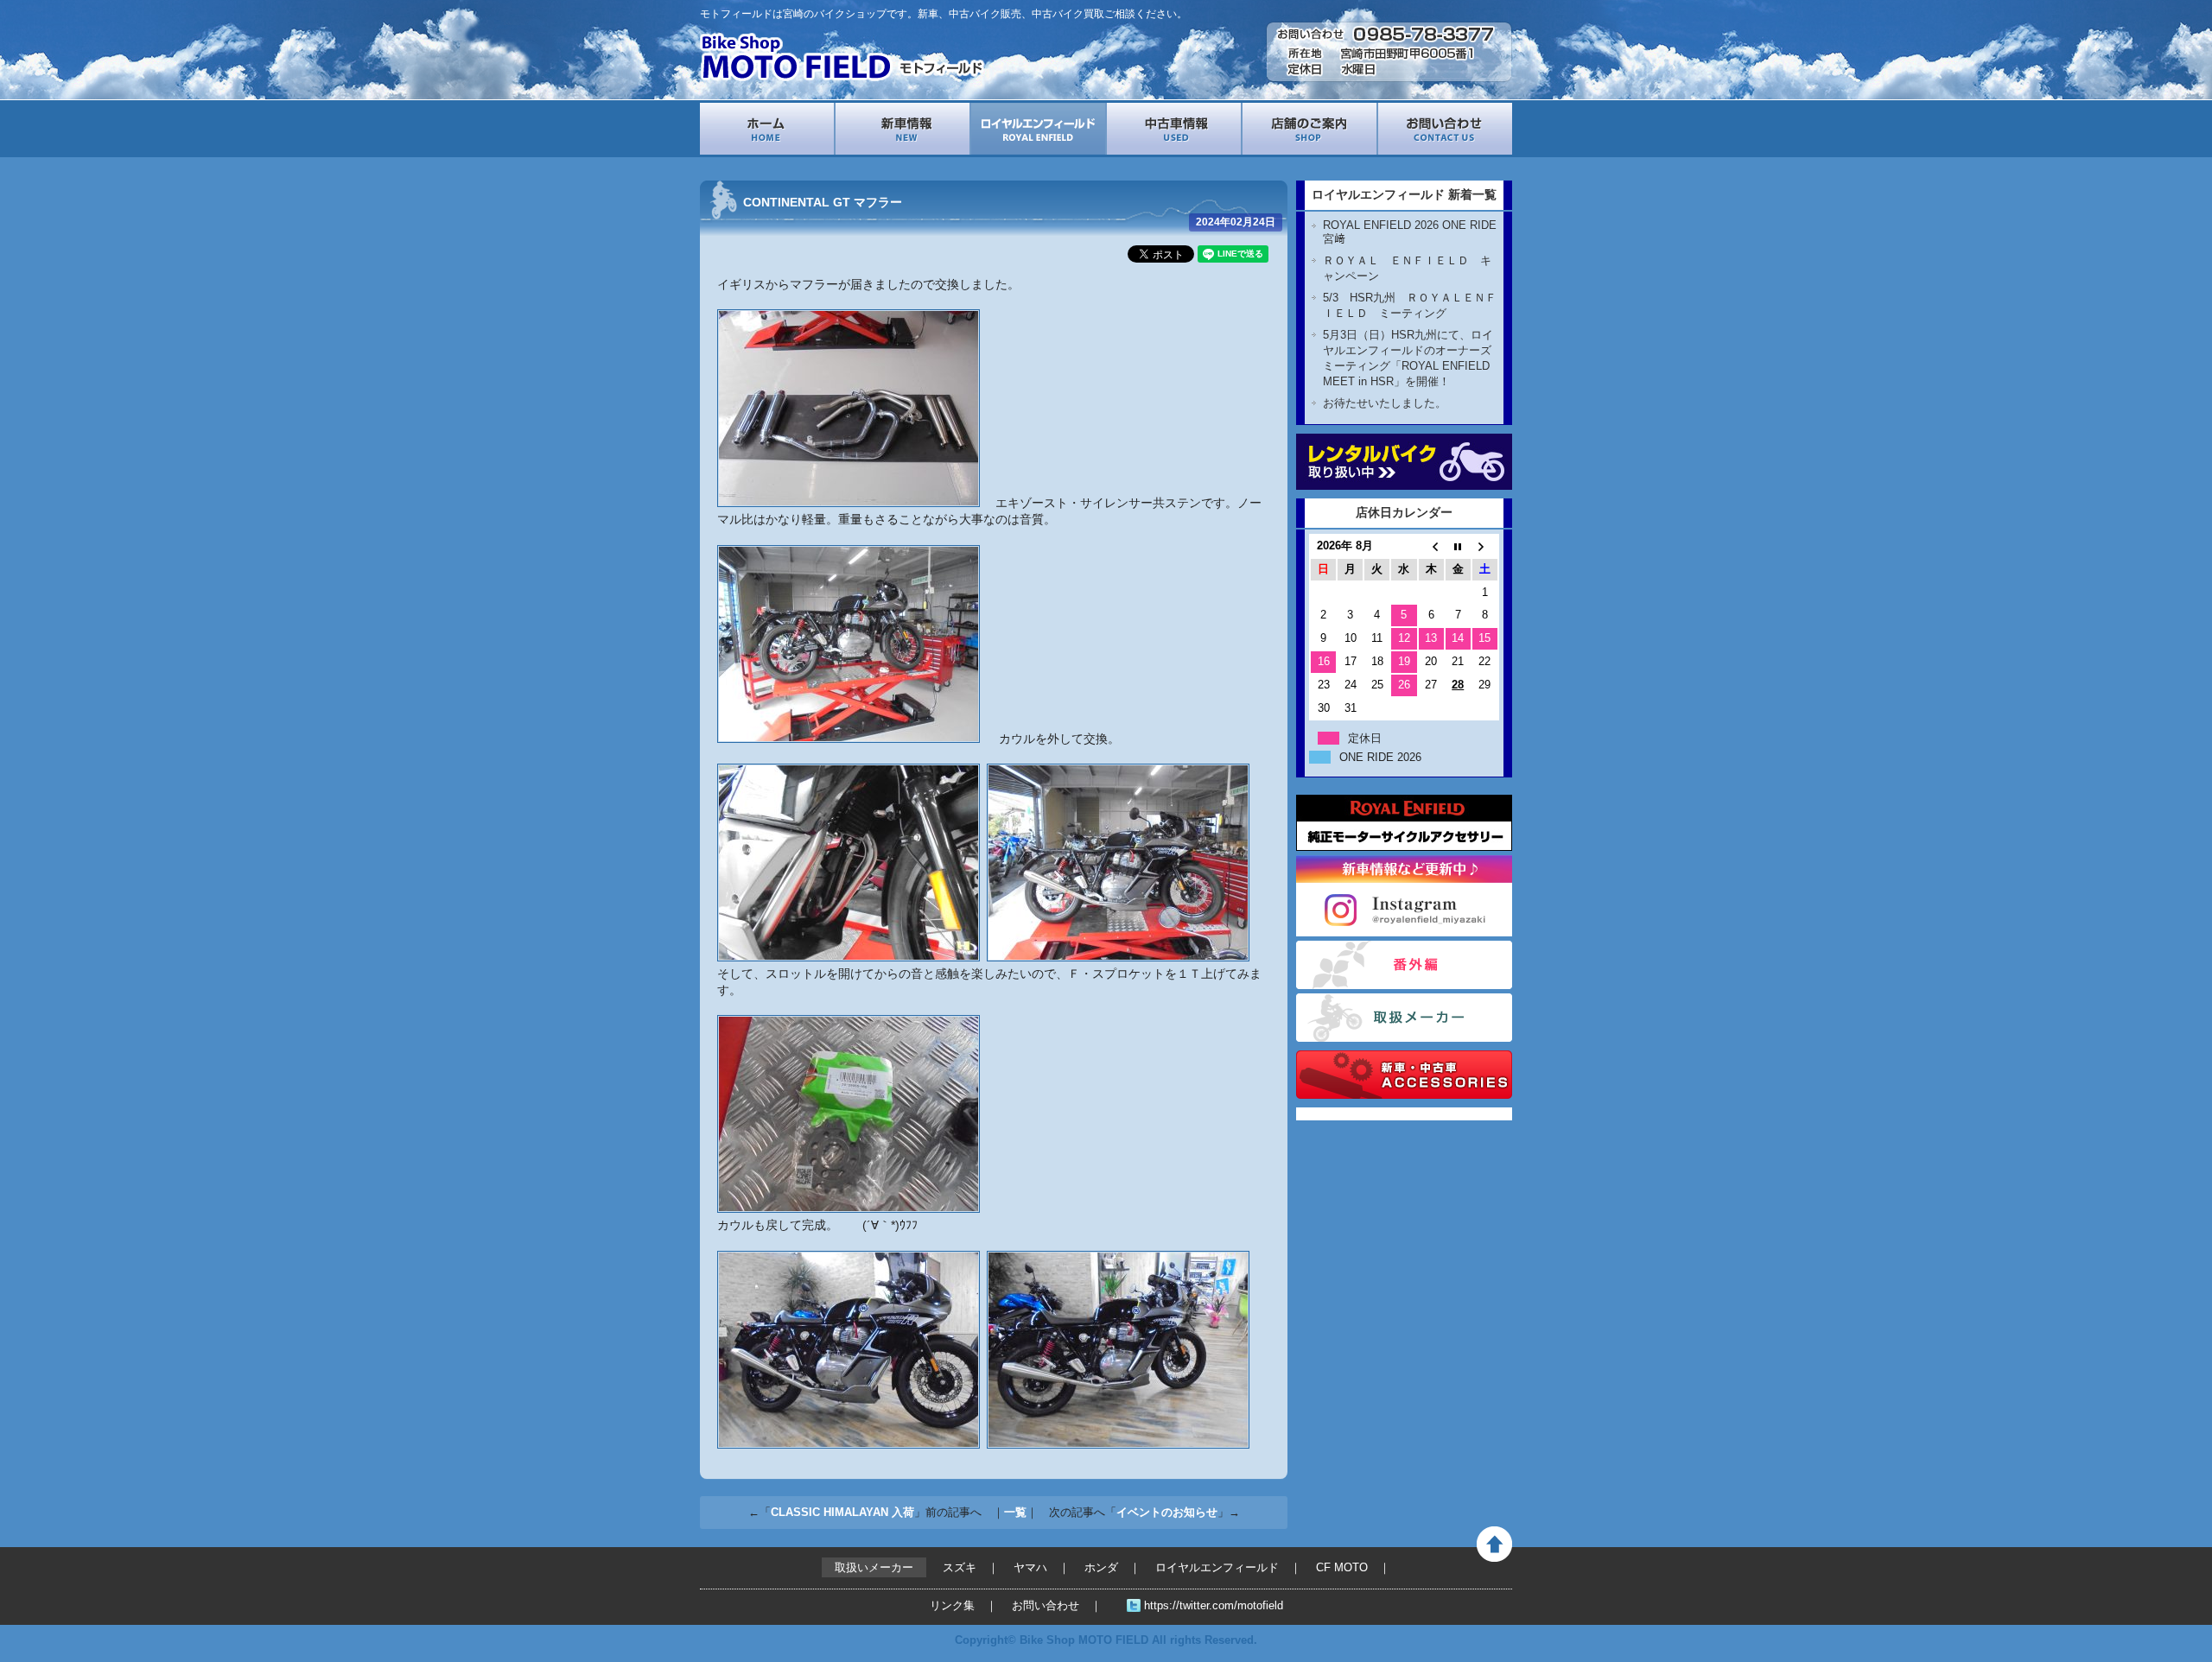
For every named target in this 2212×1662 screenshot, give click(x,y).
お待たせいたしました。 (1385, 403)
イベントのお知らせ (1167, 1512)
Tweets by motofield (1350, 1114)
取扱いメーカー (1404, 1018)
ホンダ (1101, 1567)
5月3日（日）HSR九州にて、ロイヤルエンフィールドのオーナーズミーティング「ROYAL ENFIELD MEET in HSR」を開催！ (1408, 358)
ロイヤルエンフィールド (1038, 129)
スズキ (960, 1567)
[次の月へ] (1485, 546)
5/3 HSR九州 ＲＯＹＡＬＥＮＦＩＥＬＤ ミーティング (1410, 305)
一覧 (1015, 1512)
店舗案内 (1309, 129)
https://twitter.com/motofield (1214, 1605)
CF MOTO (1342, 1567)
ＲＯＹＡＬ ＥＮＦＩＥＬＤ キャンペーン (1407, 268)
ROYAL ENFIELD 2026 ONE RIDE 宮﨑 (1410, 232)
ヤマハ (1030, 1567)
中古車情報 (1174, 129)
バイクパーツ (1404, 1075)
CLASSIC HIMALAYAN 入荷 (842, 1512)
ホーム (767, 129)
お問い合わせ (1445, 129)
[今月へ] (1458, 546)
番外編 (1404, 965)
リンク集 (952, 1605)
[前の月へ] (1431, 546)
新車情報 (903, 129)
